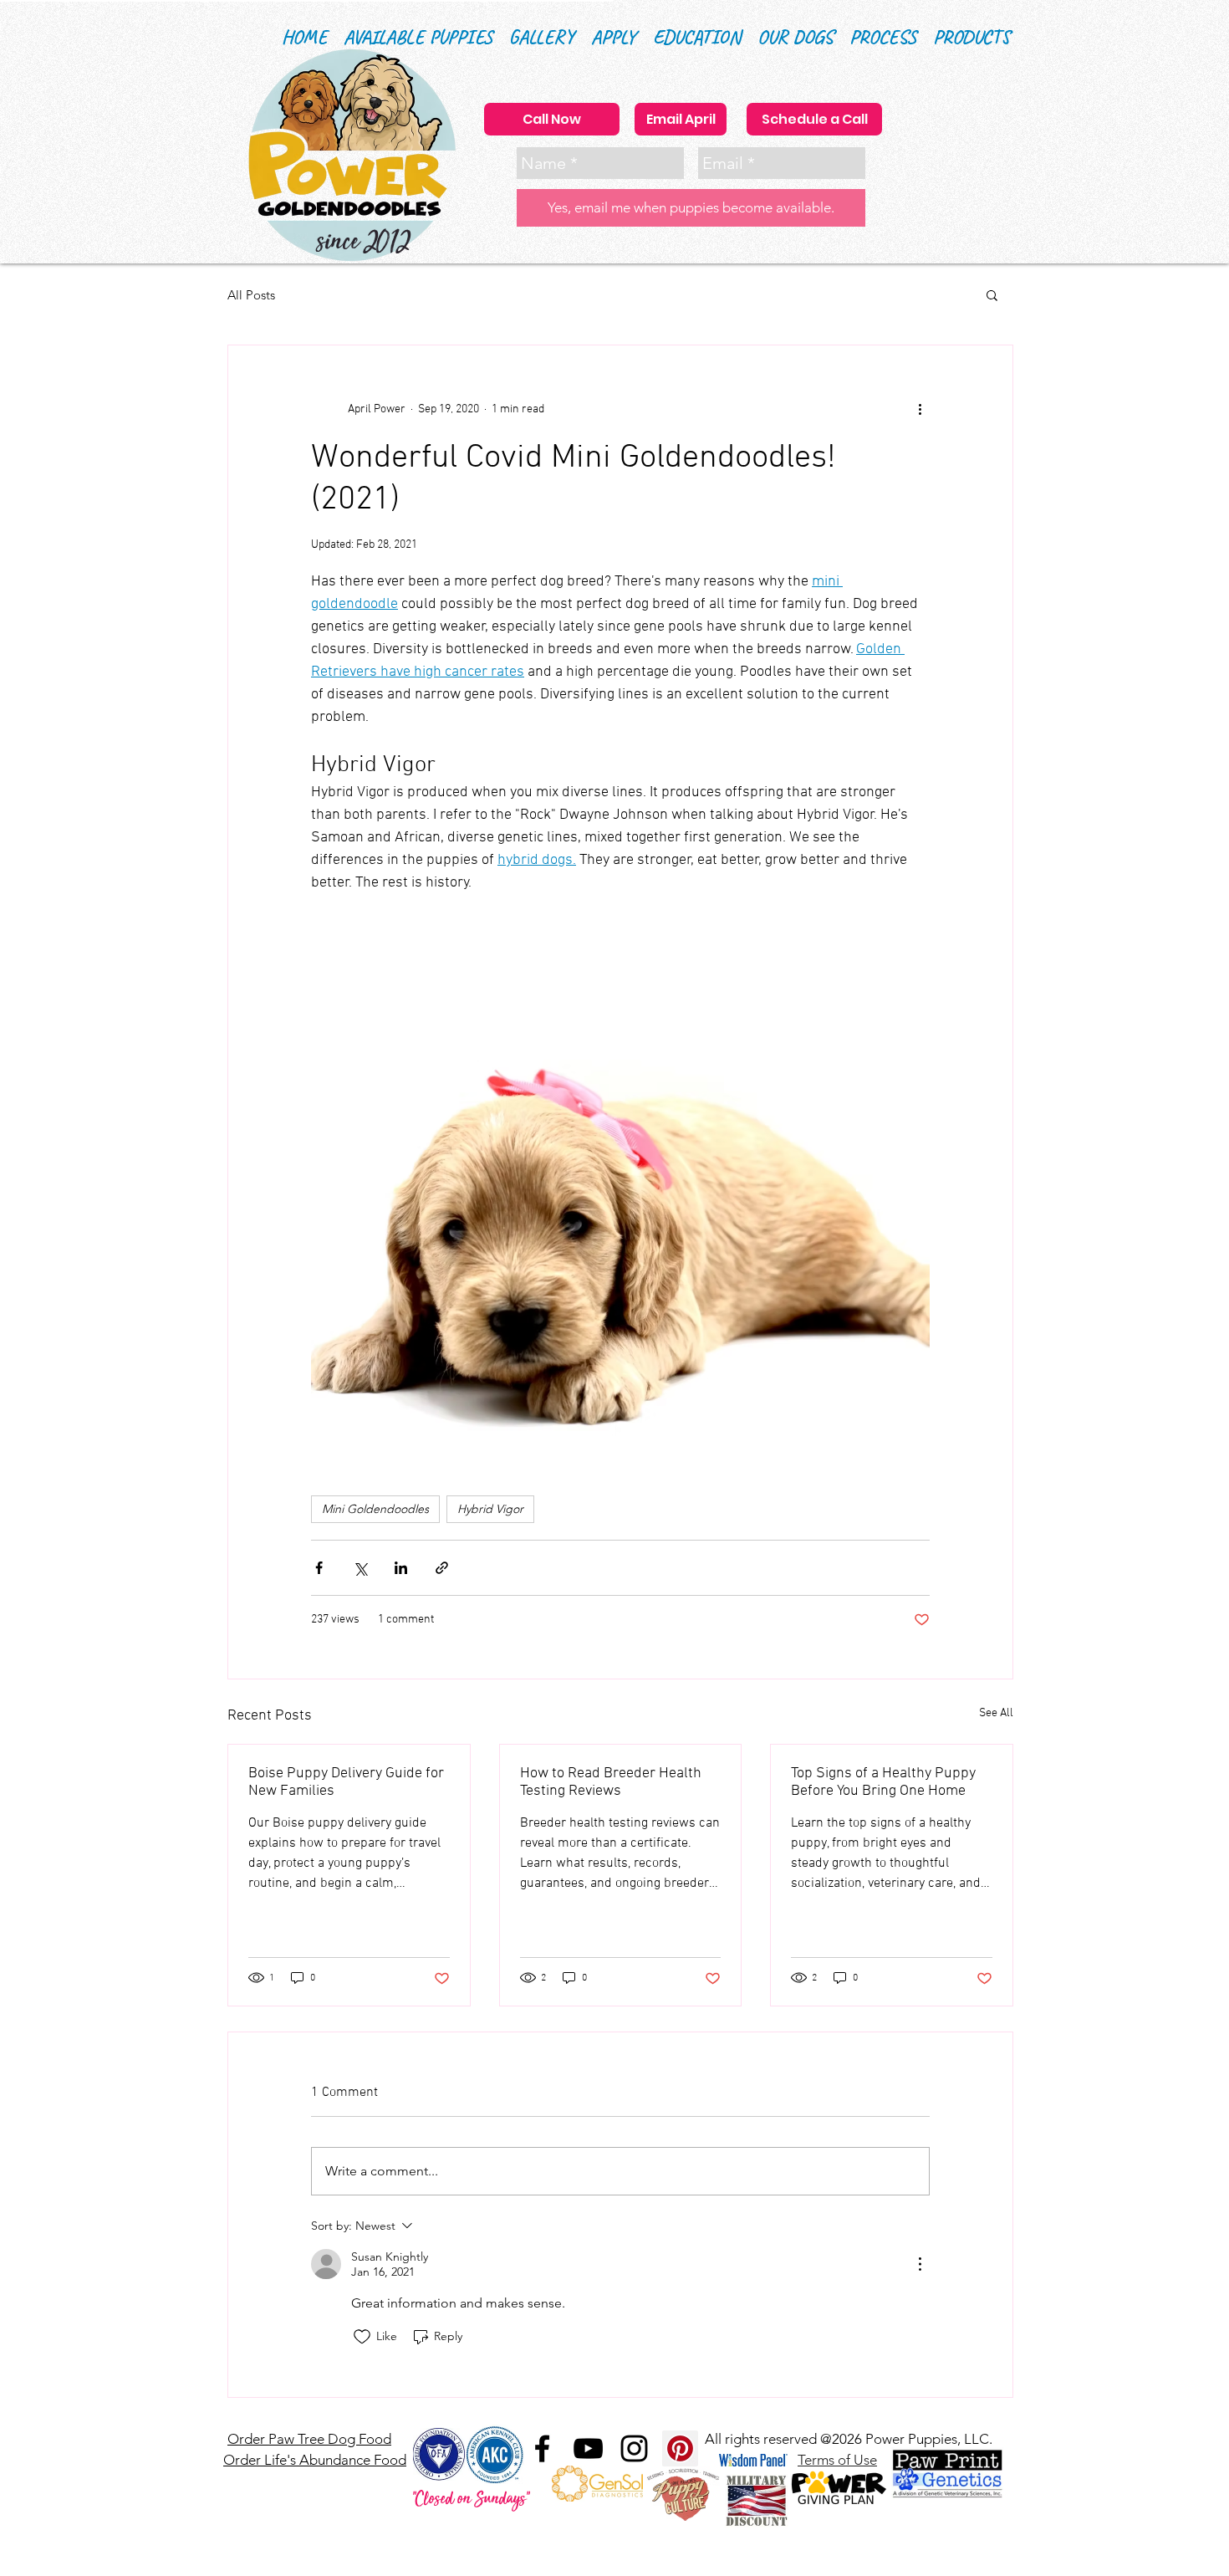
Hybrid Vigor (490, 1509)
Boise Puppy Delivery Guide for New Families (346, 1782)
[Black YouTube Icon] (588, 2448)
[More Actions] (920, 2264)
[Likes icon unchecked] (362, 2337)
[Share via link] (442, 1568)
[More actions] (920, 409)
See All (996, 1713)
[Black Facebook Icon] (542, 2448)
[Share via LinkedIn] (401, 1568)
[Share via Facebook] (319, 1568)
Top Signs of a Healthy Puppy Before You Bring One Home (883, 1782)
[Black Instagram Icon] (634, 2448)
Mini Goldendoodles (375, 1509)
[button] (697, 37)
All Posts (251, 295)
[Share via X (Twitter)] (360, 1568)
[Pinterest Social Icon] (680, 2448)
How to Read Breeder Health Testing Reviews (611, 1782)
